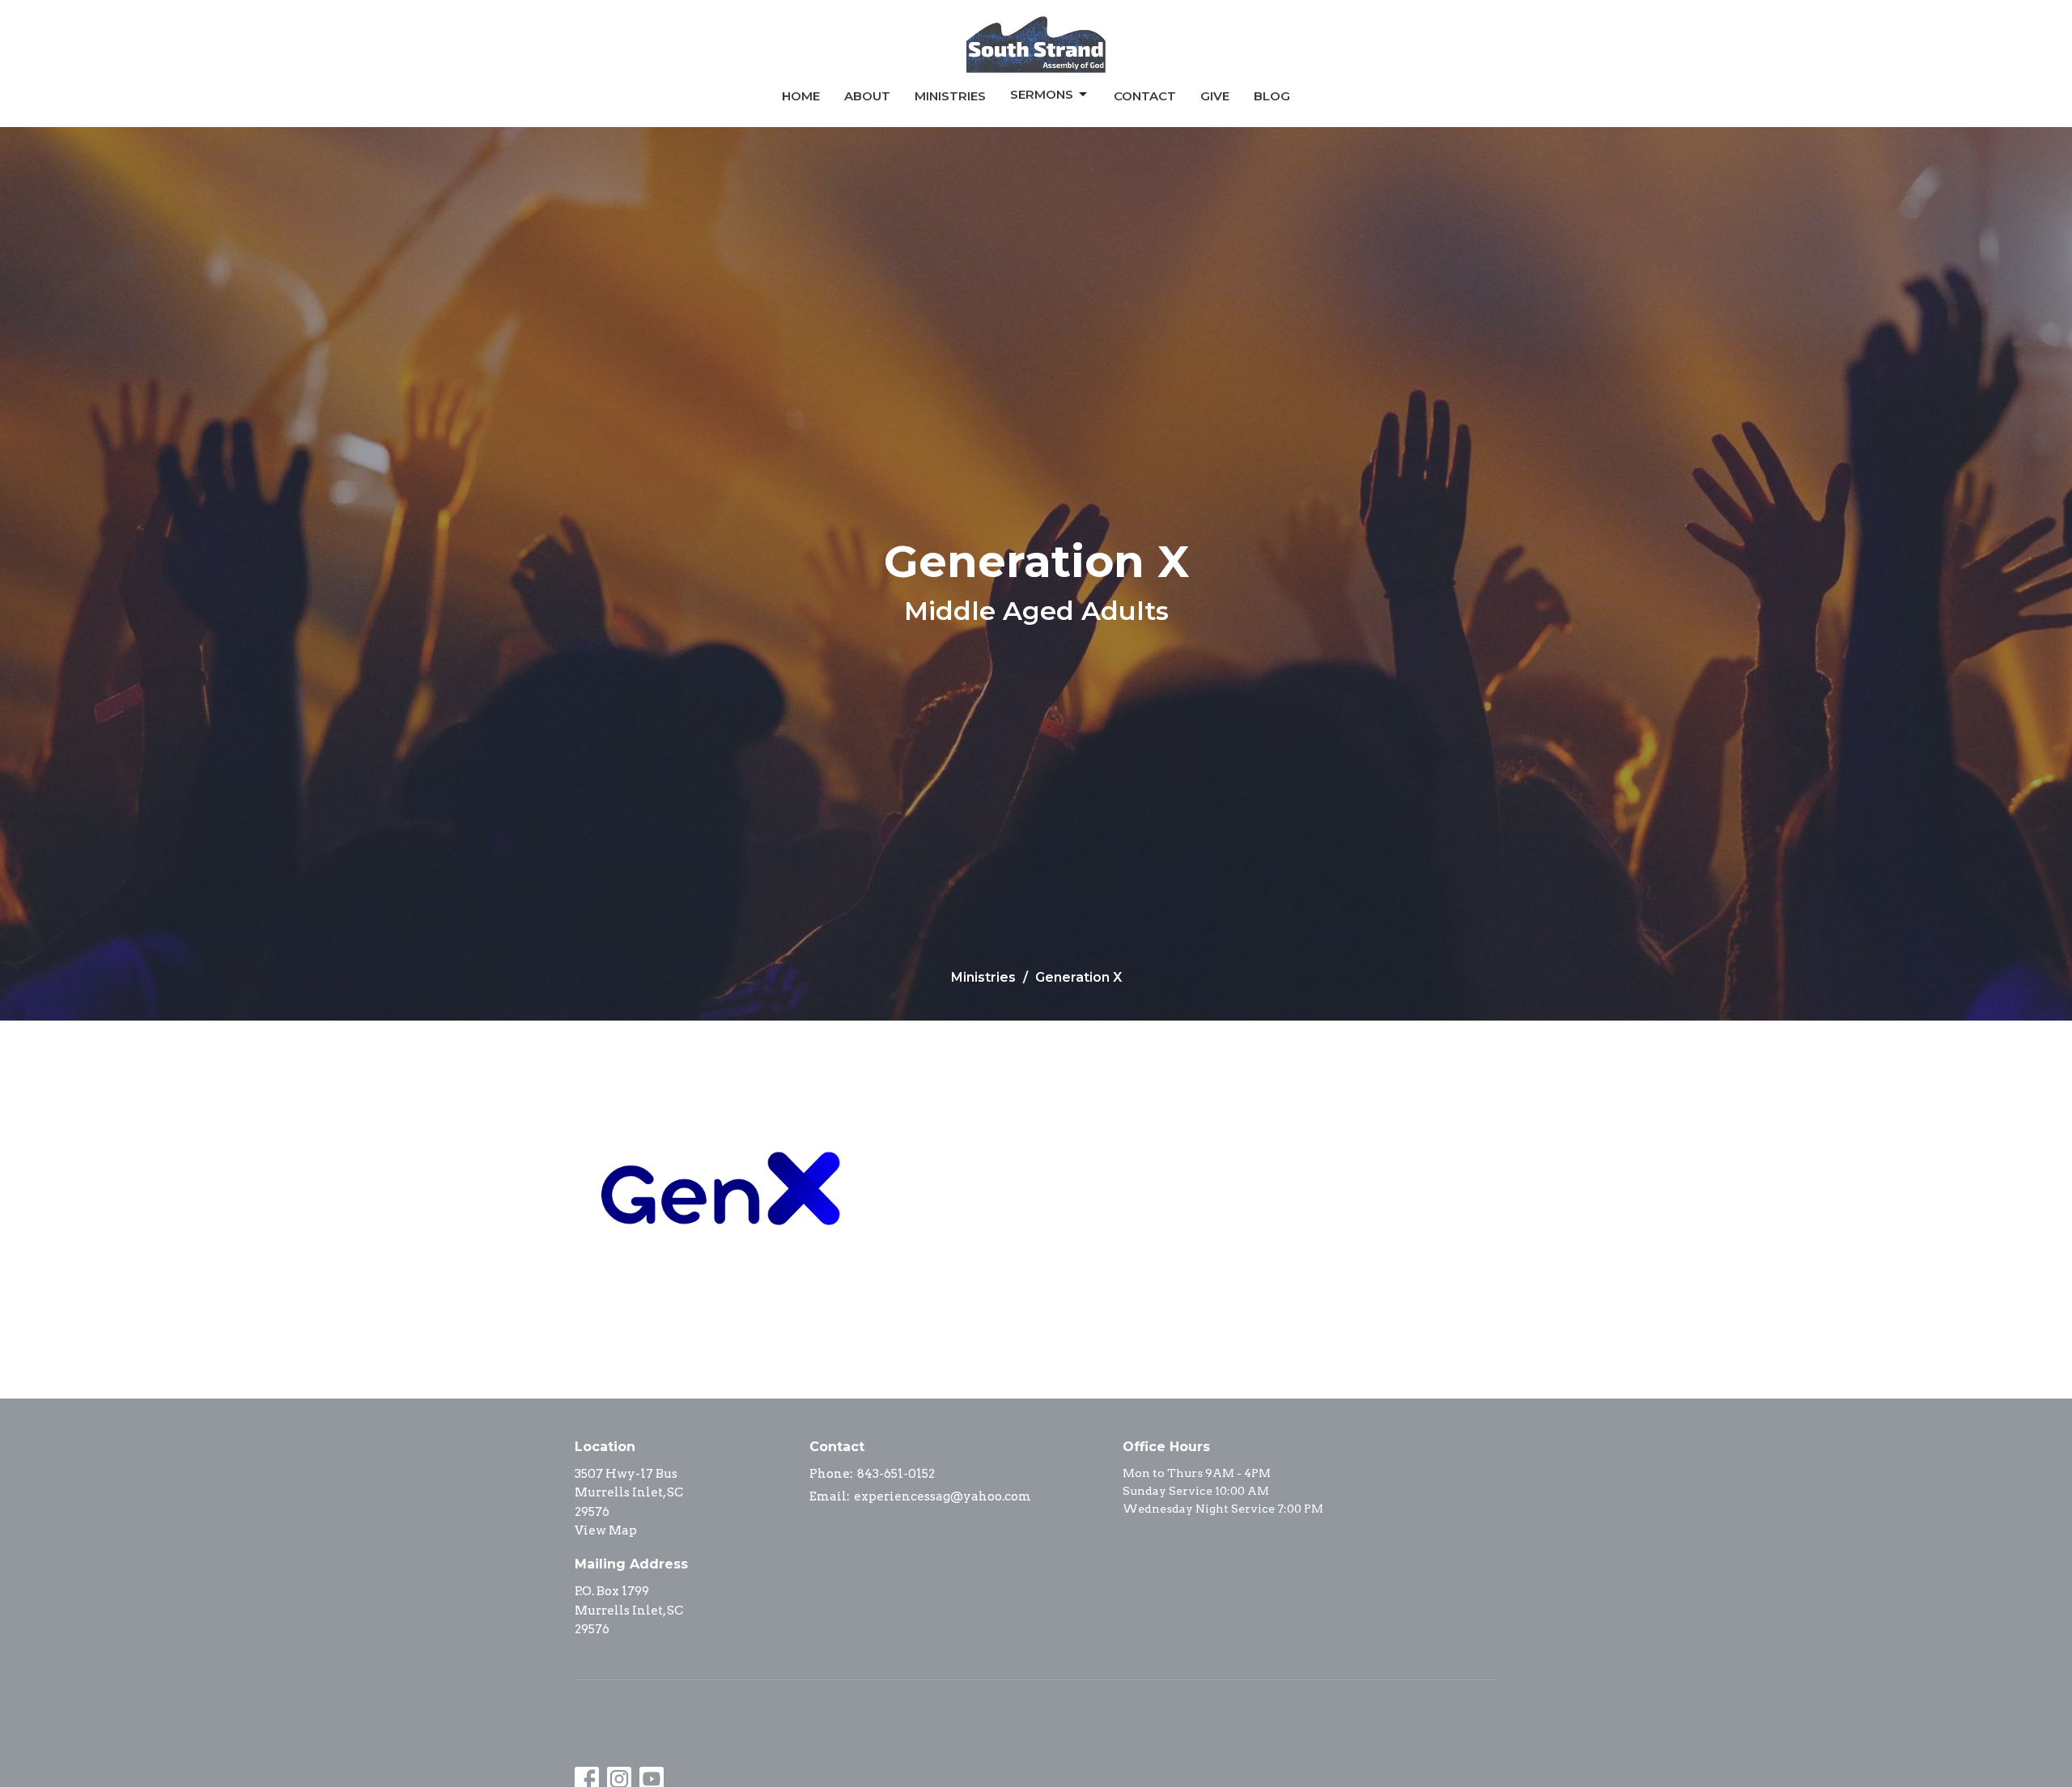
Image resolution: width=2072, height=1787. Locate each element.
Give (1215, 96)
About (867, 96)
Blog (1272, 96)
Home (801, 96)
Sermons (1042, 94)
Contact (1145, 96)
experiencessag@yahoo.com (943, 1496)
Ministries (950, 96)
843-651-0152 (896, 1474)
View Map (606, 1530)
